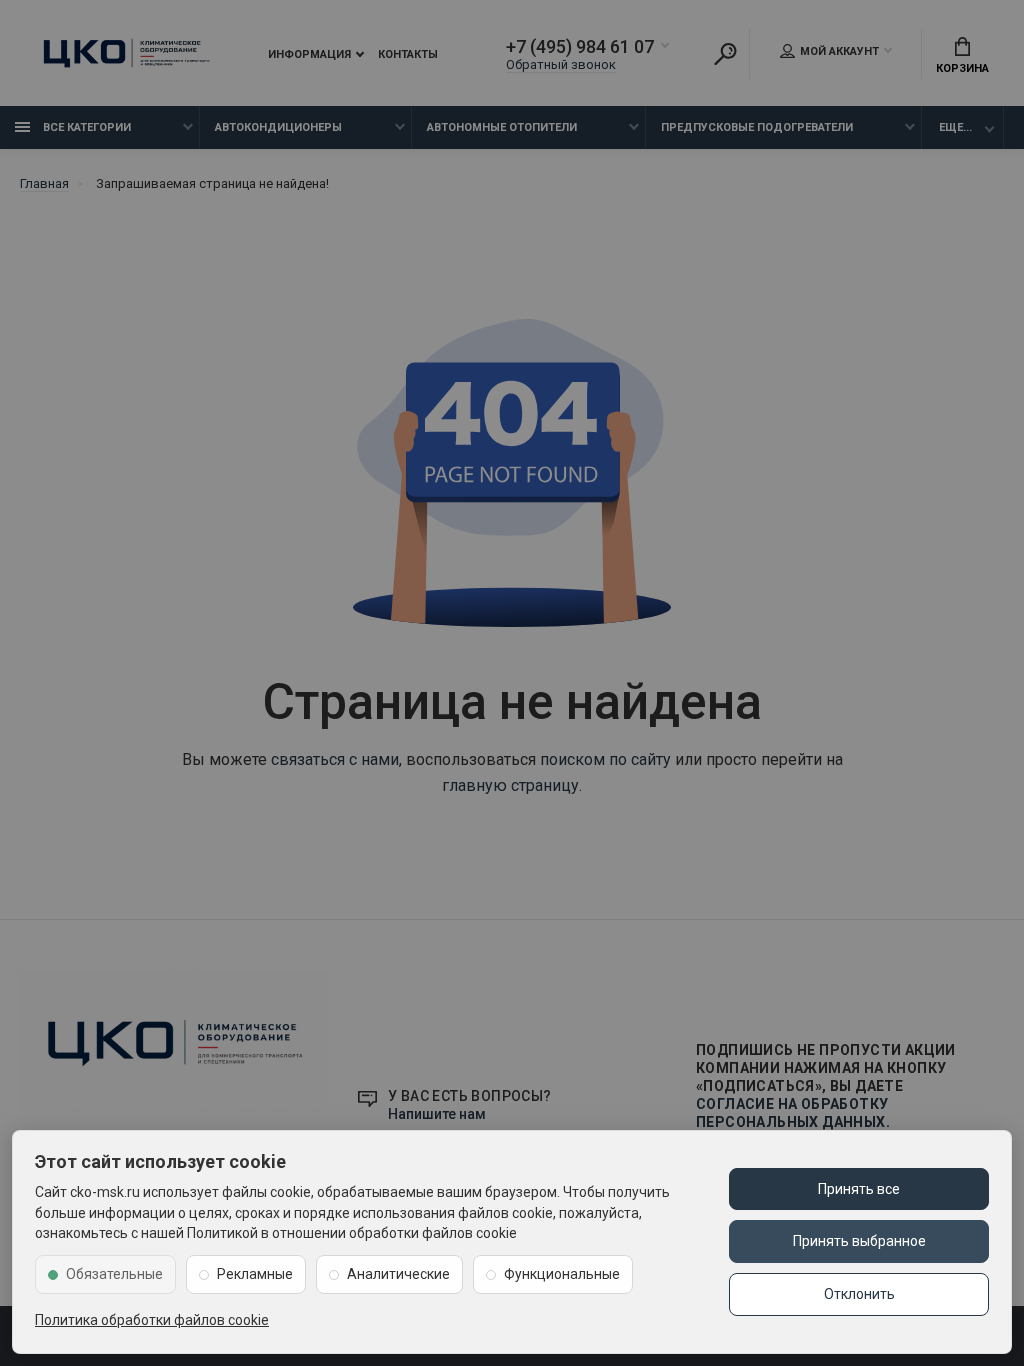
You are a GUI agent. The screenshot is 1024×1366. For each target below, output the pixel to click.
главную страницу (510, 785)
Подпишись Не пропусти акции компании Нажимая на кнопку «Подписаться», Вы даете (826, 1086)
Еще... (955, 127)
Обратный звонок (561, 64)
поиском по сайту (605, 759)
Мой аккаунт (839, 51)
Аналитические (398, 1274)
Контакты (408, 54)
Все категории (85, 127)
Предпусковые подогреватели (757, 127)
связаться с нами (335, 759)
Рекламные (255, 1274)
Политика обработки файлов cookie (152, 1320)
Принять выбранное (859, 1241)
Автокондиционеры (278, 127)
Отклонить (859, 1294)
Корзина (962, 68)
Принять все (859, 1189)
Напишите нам (437, 1114)
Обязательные (114, 1274)
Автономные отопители (502, 127)
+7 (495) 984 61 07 (580, 47)
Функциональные (562, 1274)
